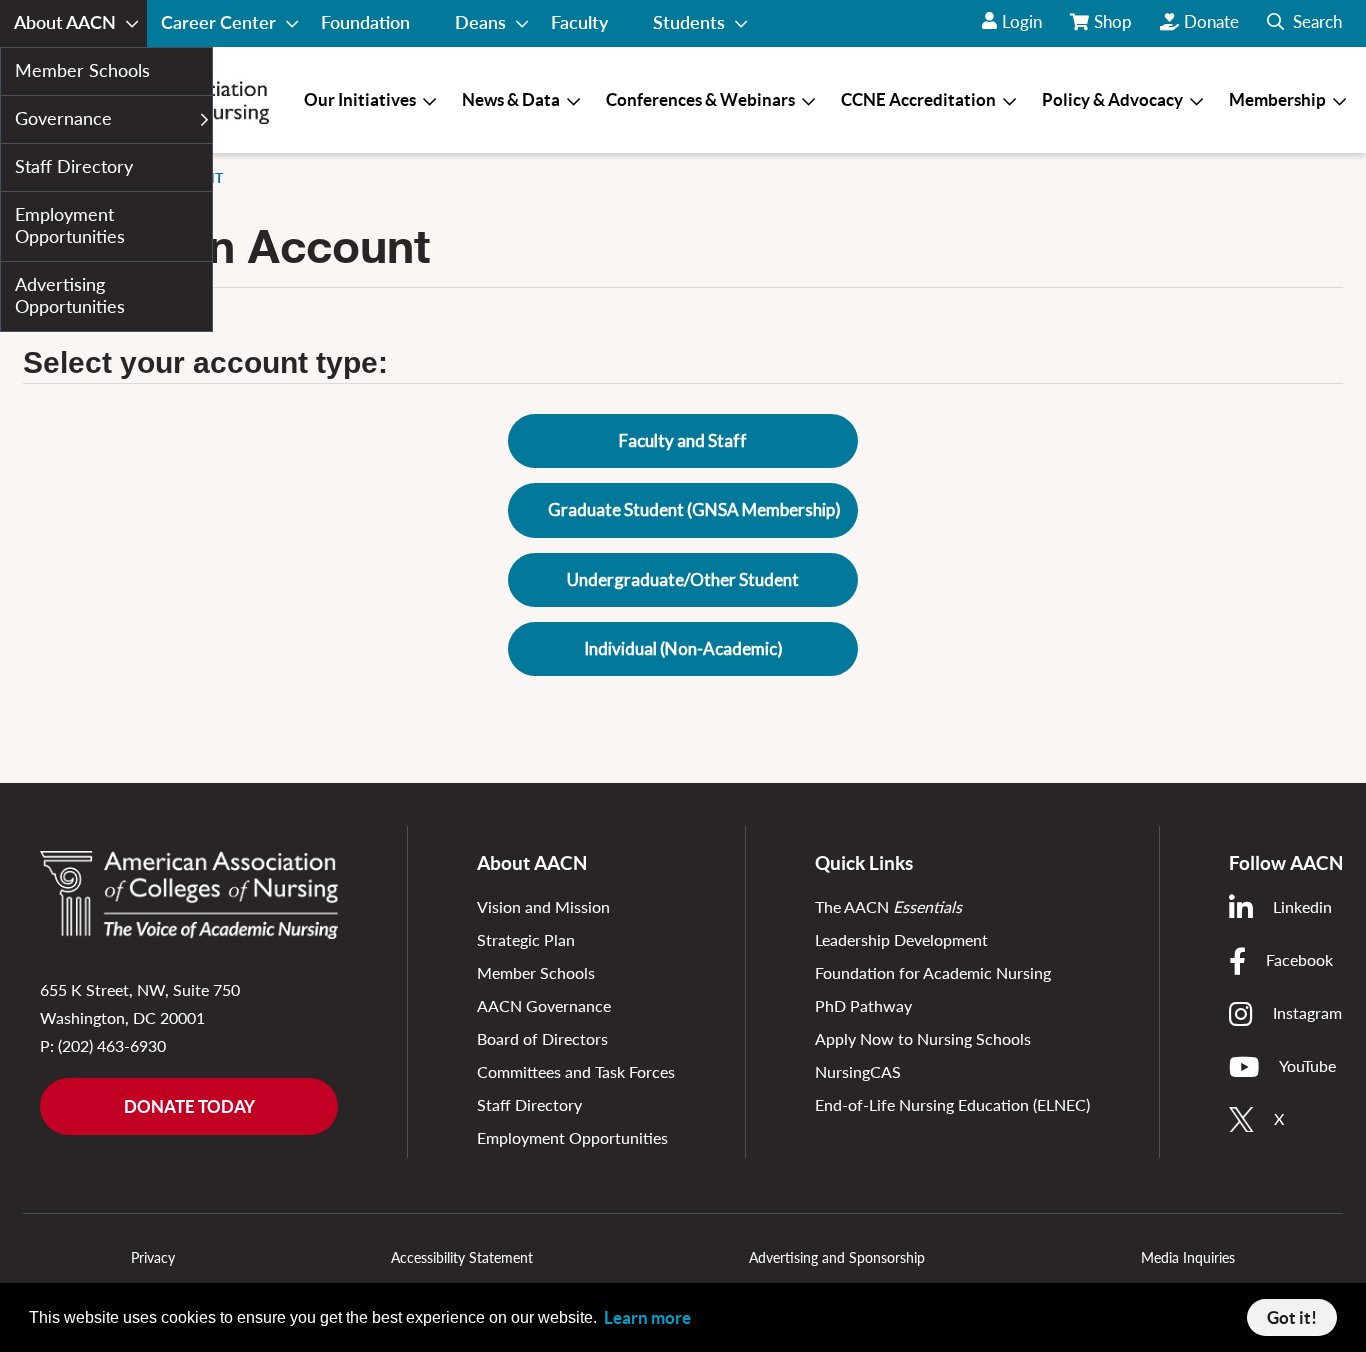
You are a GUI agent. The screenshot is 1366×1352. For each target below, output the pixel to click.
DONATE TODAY (189, 1106)
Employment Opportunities (572, 1137)
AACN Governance (544, 1005)
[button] (1304, 23)
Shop (1114, 29)
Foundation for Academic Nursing (933, 972)
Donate (1211, 21)
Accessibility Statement (462, 1257)
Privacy (153, 1257)
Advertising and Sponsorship (837, 1257)
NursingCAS (858, 1071)
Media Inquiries (1188, 1257)
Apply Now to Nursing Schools (923, 1038)
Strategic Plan (526, 939)
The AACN (888, 906)
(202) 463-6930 (112, 1045)
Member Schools (536, 972)
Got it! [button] (1292, 1317)
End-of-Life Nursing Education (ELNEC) (952, 1104)
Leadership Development (901, 939)
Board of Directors (542, 1038)
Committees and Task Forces (576, 1071)
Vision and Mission (543, 906)
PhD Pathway (863, 1005)
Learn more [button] (647, 1317)
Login (1022, 21)
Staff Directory (529, 1104)
